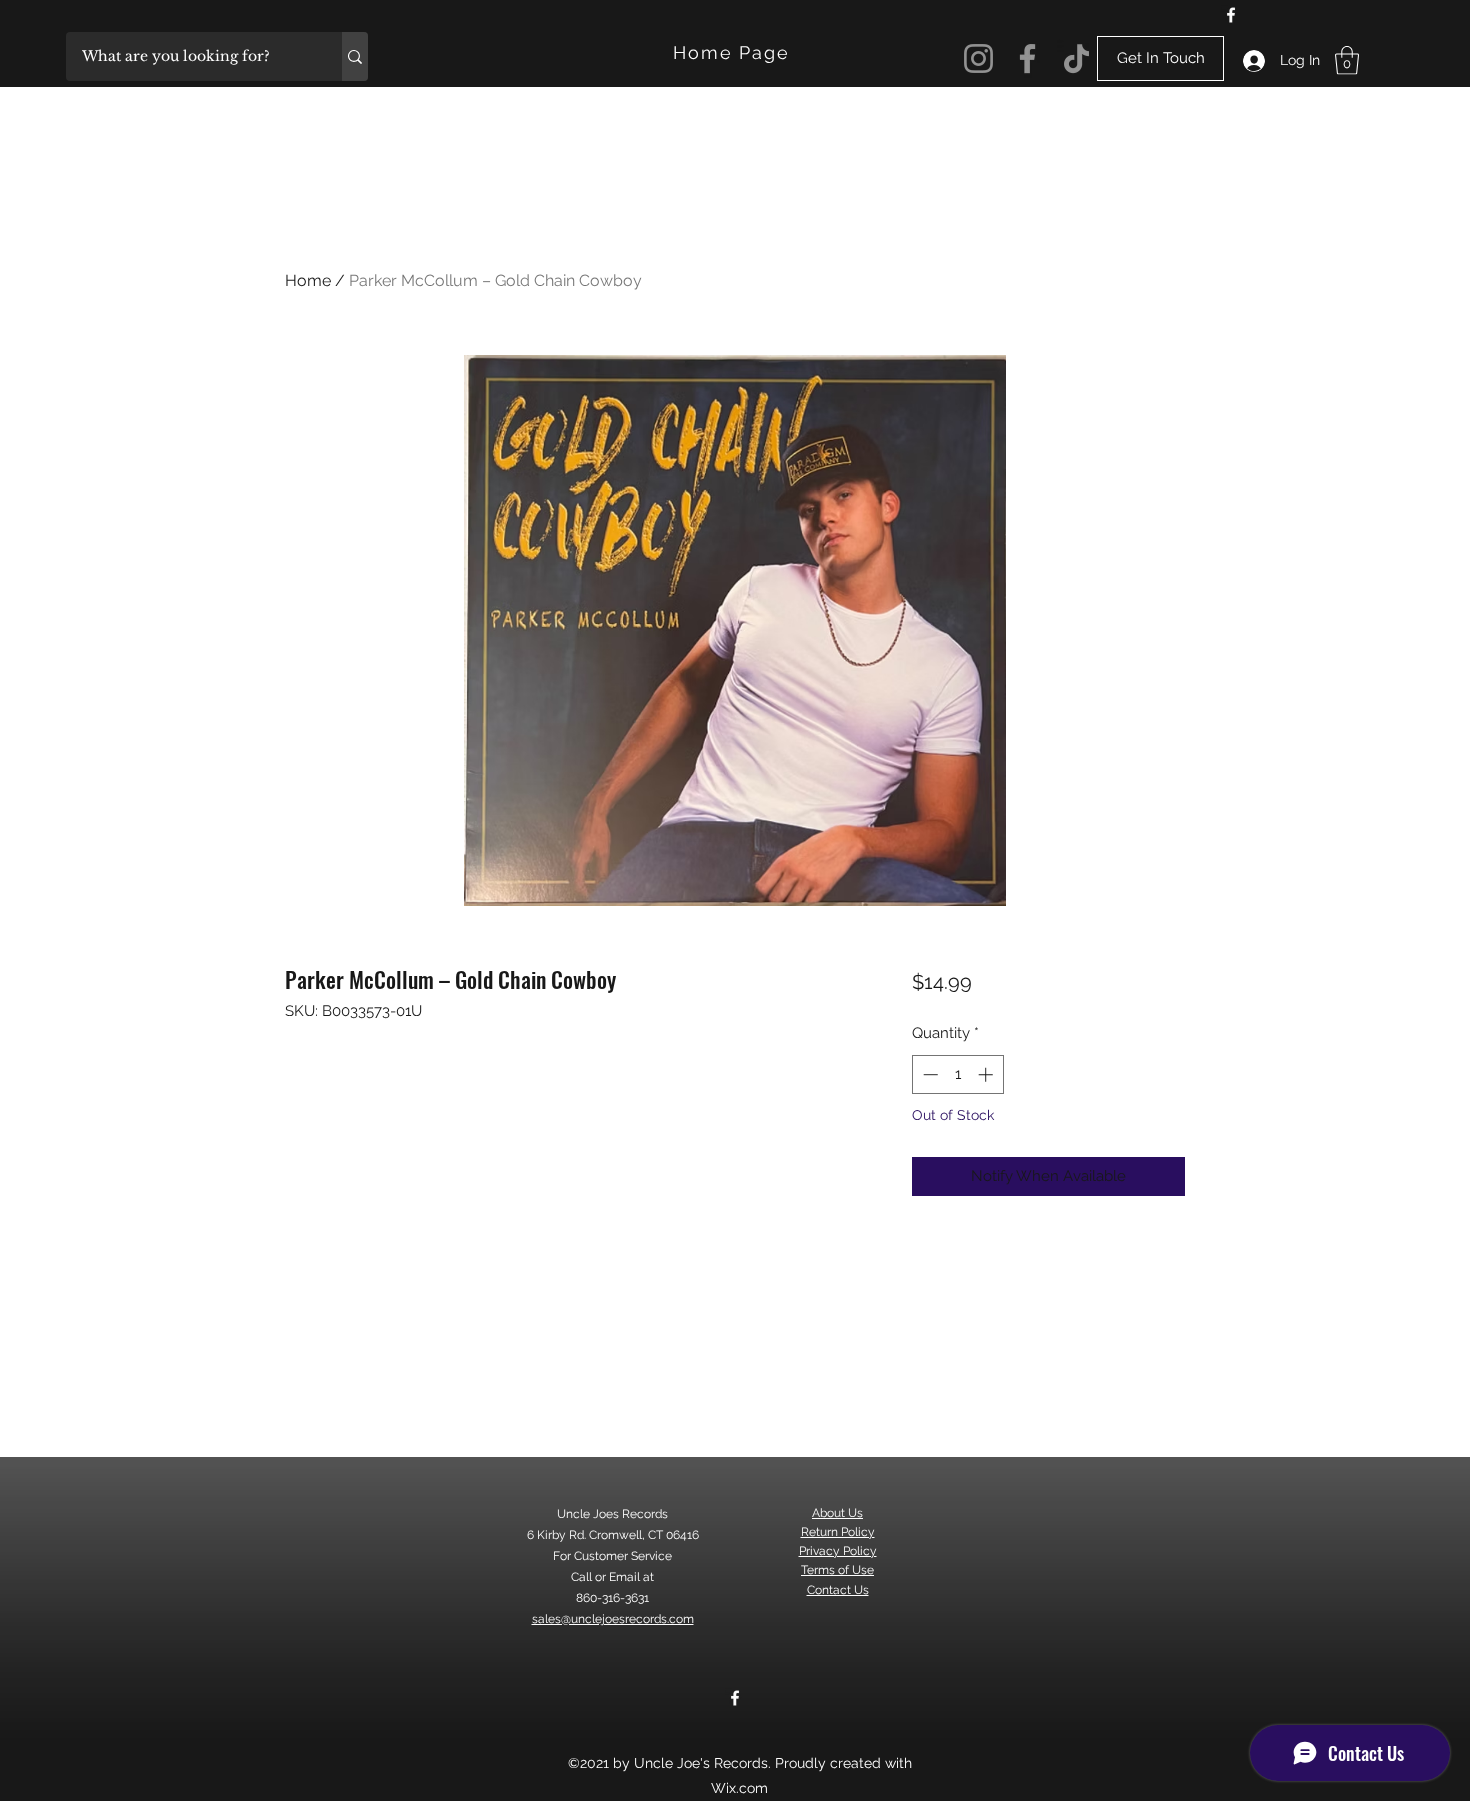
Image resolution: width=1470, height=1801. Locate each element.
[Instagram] (978, 58)
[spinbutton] (957, 1074)
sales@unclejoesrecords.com (613, 1619)
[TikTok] (1076, 58)
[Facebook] (1231, 15)
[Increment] (987, 1074)
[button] (1347, 60)
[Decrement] (928, 1074)
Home (308, 280)
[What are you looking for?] (355, 56)
